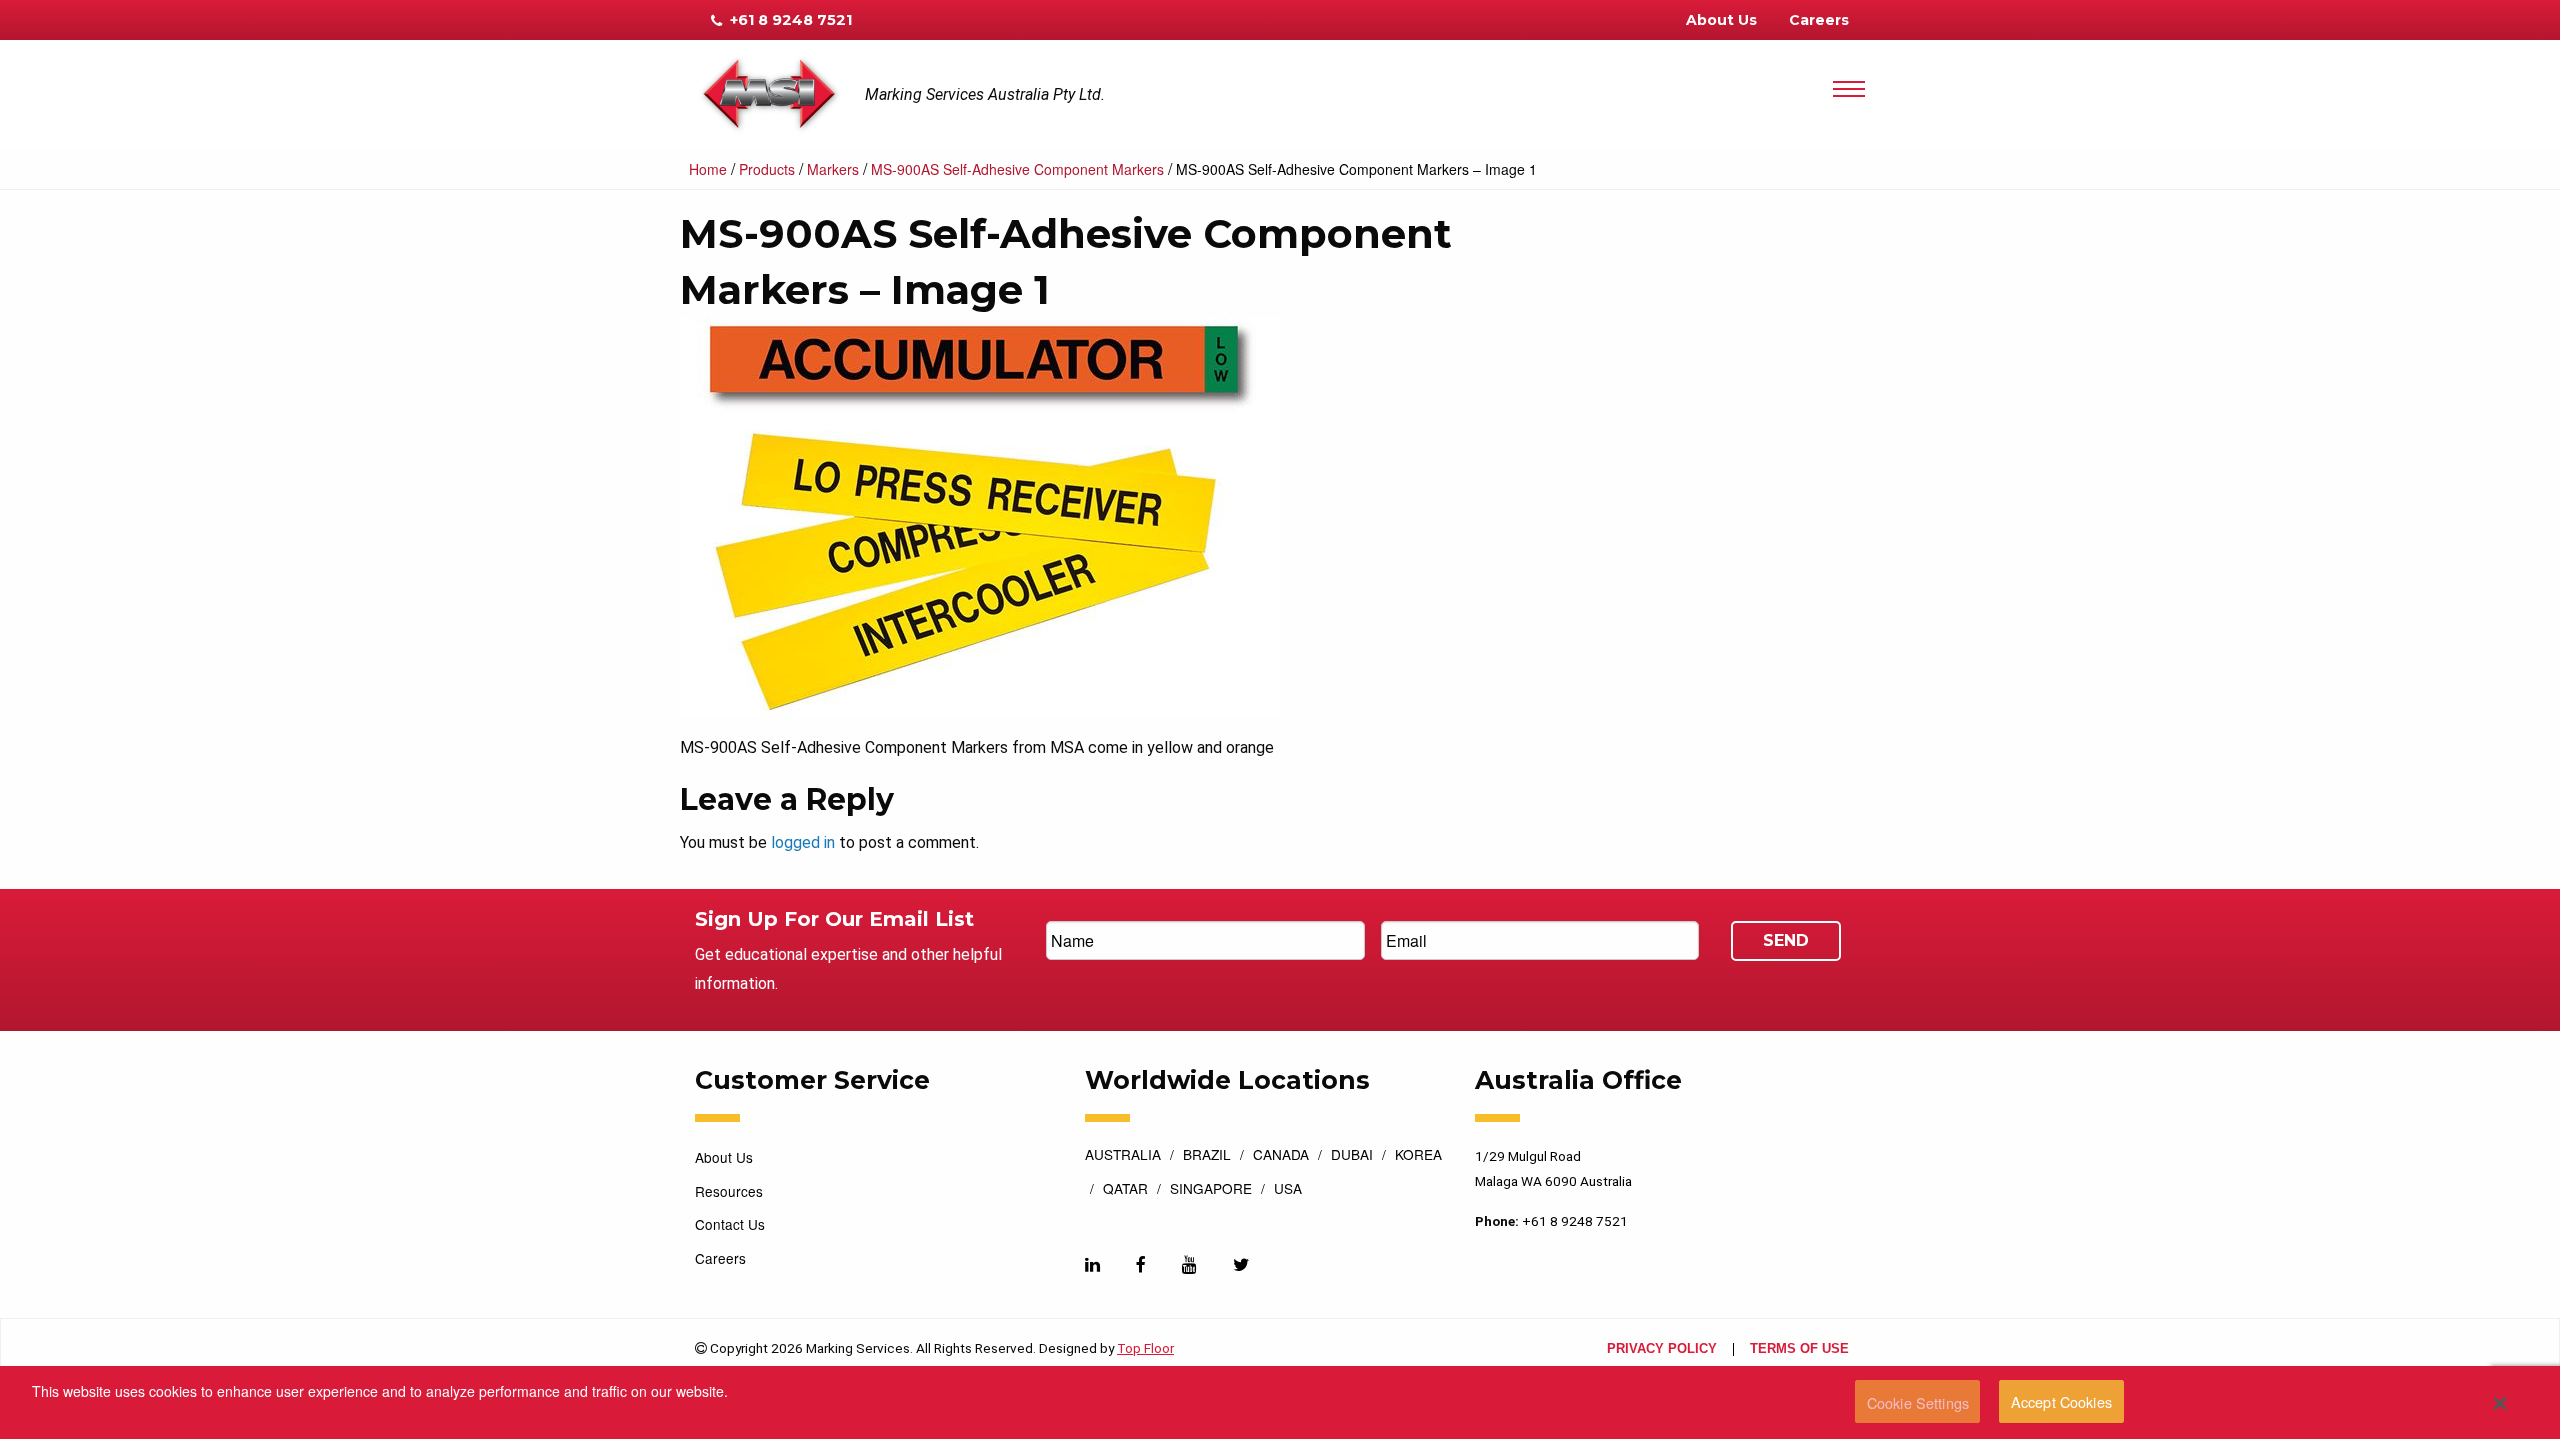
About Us (1721, 20)
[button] (2500, 1403)
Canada (1281, 1156)
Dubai (1352, 1156)
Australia (1123, 1156)
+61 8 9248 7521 (789, 20)
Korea (1418, 1156)
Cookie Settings (1918, 1402)
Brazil (1207, 1156)
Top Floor (1145, 1348)
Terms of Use (1799, 1349)
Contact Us (730, 1224)
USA (1288, 1190)
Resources (729, 1191)
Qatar (1125, 1190)
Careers (1819, 20)
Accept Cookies (2061, 1402)
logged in (803, 842)
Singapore (1211, 1190)
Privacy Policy (1662, 1349)
